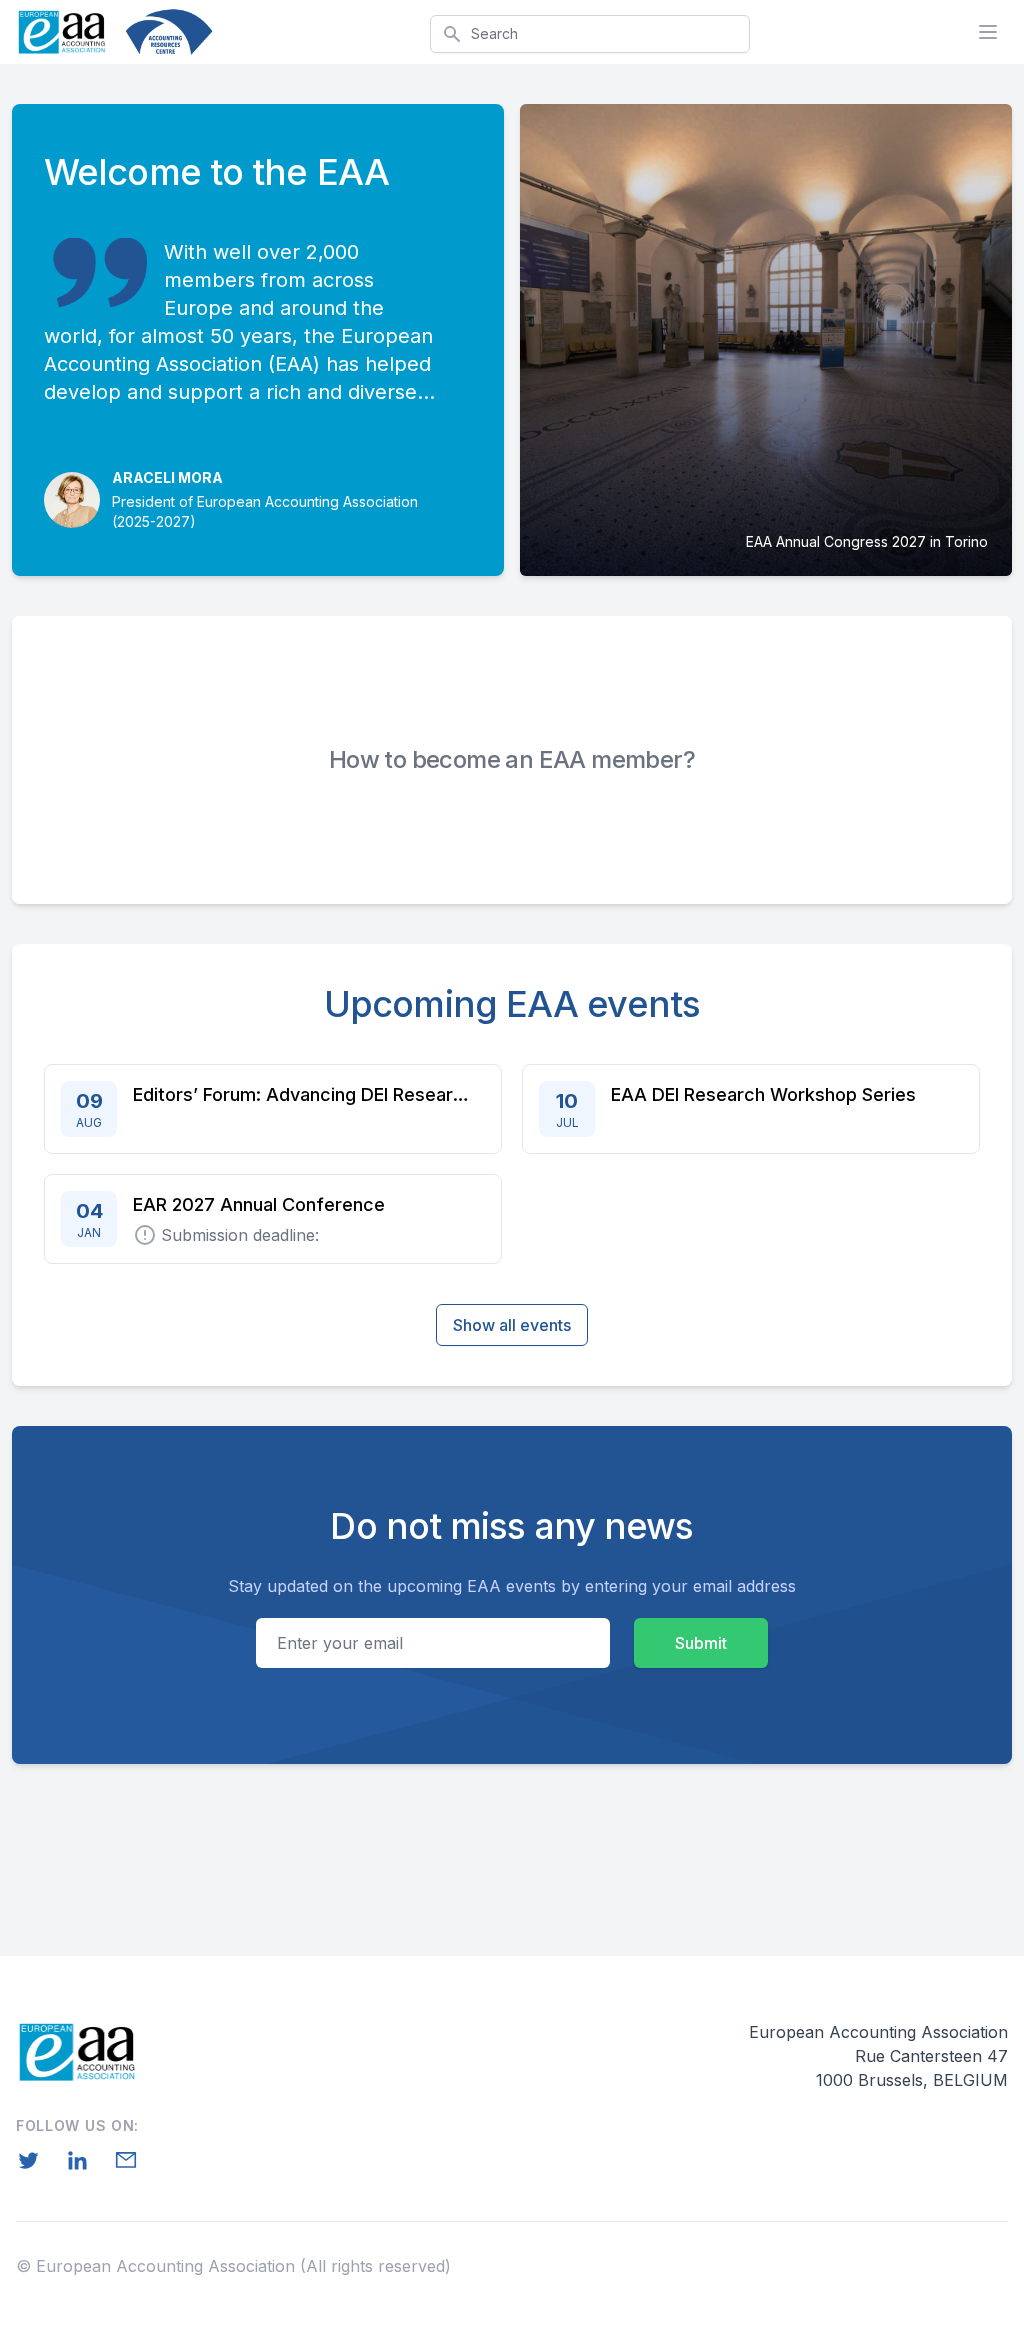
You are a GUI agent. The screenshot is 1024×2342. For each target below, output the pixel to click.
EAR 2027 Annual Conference (259, 1204)
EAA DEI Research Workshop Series (763, 1094)
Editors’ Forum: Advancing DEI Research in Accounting (302, 1094)
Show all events (512, 1325)
